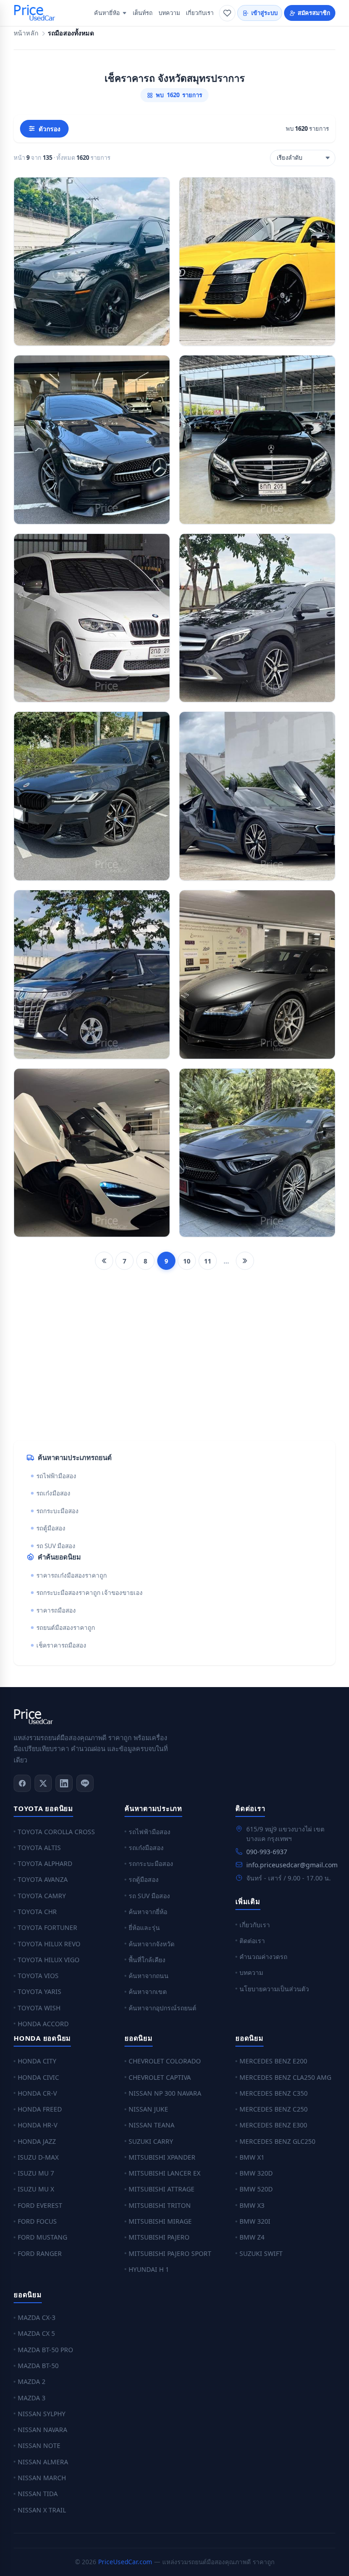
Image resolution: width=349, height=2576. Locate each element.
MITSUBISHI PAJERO (159, 2237)
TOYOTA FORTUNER (47, 1927)
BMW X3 (252, 2205)
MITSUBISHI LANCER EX (165, 2173)
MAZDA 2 (32, 2381)
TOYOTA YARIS (40, 1991)
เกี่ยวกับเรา (200, 13)
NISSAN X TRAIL (42, 2510)
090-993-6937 (267, 1852)
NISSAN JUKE (148, 2109)
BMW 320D (256, 2173)
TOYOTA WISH (39, 2008)
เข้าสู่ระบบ (264, 13)
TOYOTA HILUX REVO (49, 1944)
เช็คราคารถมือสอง (61, 1645)
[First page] (104, 1261)
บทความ (169, 13)
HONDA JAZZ (37, 2141)
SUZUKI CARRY (151, 2141)
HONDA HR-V (37, 2125)
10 (187, 1261)
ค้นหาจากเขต (148, 1991)
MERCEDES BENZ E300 (273, 2125)
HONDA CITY (37, 2061)
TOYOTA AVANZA (43, 1879)
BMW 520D (256, 2189)
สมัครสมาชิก (314, 13)
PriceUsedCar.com (125, 2562)
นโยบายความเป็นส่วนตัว (274, 1989)
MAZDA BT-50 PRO (45, 2350)
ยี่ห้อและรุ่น (144, 1927)
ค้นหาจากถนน (149, 1976)
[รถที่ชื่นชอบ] (227, 13)
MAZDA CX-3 (37, 2317)
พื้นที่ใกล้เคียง (147, 1960)
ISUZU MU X (36, 2189)
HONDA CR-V (37, 2093)
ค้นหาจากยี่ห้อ (148, 1912)
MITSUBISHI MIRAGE (160, 2221)
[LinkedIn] (64, 1783)
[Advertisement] (174, 1362)
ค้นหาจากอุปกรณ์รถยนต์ (162, 2008)
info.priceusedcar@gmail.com (292, 1865)
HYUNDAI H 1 (149, 2269)
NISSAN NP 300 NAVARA (165, 2093)
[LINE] (85, 1783)
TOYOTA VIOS (38, 1976)
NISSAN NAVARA (42, 2430)
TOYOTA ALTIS (39, 1848)
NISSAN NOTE (39, 2445)
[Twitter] (43, 1783)
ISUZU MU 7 (36, 2173)
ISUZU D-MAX (38, 2157)
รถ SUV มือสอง (56, 1546)
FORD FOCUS (37, 2221)
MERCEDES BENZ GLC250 (277, 2141)
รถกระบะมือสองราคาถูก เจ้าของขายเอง (90, 1593)
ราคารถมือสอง (56, 1610)
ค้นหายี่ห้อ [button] (107, 13)
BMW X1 (252, 2157)
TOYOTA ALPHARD (45, 1863)
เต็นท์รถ (143, 13)
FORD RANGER (40, 2253)
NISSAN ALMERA (43, 2462)
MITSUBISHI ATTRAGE (162, 2189)
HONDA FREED (40, 2109)
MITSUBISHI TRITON (160, 2205)
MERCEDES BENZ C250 (274, 2109)
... (226, 1261)
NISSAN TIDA (38, 2494)
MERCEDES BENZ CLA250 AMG (285, 2077)
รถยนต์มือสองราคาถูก (66, 1628)
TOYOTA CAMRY (42, 1896)
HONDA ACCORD (43, 2024)
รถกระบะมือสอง (57, 1511)
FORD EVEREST (40, 2205)
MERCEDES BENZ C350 (274, 2093)
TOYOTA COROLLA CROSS (56, 1832)
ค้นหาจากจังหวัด (152, 1944)
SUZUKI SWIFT (261, 2253)
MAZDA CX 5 (36, 2333)
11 (208, 1261)
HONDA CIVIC (38, 2077)
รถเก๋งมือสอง (53, 1493)
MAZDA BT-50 (38, 2366)
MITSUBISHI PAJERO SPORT (170, 2253)
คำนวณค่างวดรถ (263, 1957)
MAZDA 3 (32, 2398)
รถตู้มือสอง (51, 1528)
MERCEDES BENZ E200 (273, 2061)
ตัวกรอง (50, 129)
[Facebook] (22, 1783)
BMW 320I (255, 2221)
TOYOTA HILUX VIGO (49, 1960)
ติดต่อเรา (252, 1941)
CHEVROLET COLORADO (165, 2061)
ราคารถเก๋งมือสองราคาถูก (72, 1575)
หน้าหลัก (26, 33)
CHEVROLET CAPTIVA (160, 2077)
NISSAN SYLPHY (42, 2414)
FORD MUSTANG (42, 2237)
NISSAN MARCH (42, 2478)
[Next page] (245, 1261)
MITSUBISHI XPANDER (162, 2157)
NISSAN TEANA (152, 2125)
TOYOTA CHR (37, 1912)
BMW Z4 (252, 2237)
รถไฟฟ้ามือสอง (56, 1476)
